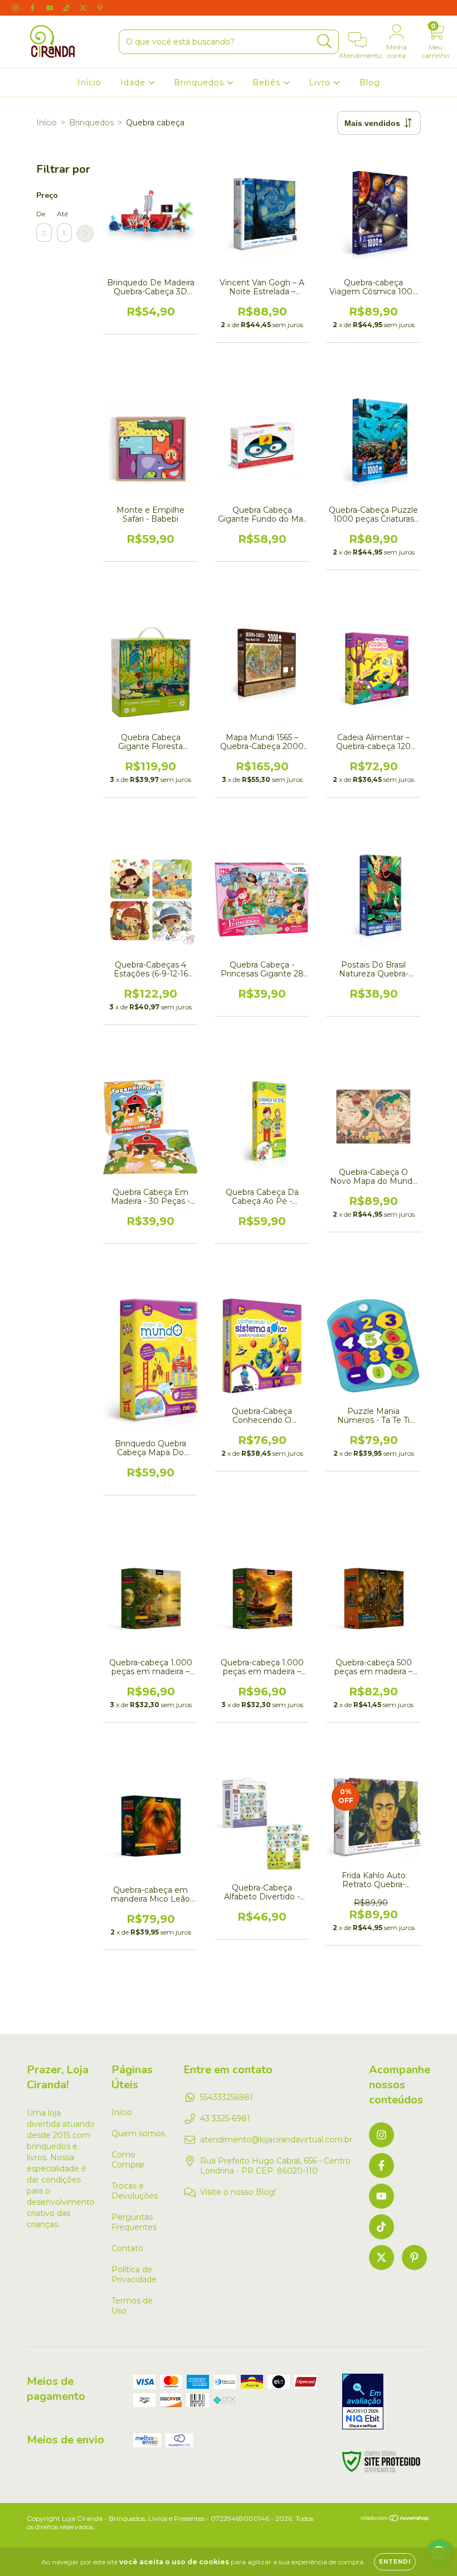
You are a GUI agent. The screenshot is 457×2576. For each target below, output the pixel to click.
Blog (370, 82)
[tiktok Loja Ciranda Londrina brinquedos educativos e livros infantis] (67, 8)
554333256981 (227, 2097)
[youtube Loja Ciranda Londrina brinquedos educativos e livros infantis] (51, 8)
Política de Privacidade (134, 2274)
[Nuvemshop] (395, 2519)
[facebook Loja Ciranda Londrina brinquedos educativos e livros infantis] (33, 8)
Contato (127, 2248)
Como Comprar (128, 2160)
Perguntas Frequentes (134, 2222)
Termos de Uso (132, 2306)
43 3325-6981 (225, 2118)
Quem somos (138, 2133)
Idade (134, 82)
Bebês (268, 82)
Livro (321, 82)
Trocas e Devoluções (135, 2191)
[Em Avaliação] (363, 2403)
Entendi (395, 2562)
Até (62, 214)
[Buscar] (325, 42)
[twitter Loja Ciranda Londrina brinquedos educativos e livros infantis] (84, 8)
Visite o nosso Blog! (238, 2192)
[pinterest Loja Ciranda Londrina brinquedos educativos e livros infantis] (100, 8)
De (41, 214)
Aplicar (85, 234)
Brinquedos (200, 82)
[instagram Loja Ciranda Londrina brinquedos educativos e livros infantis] (17, 8)
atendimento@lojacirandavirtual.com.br (276, 2140)
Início (89, 82)
